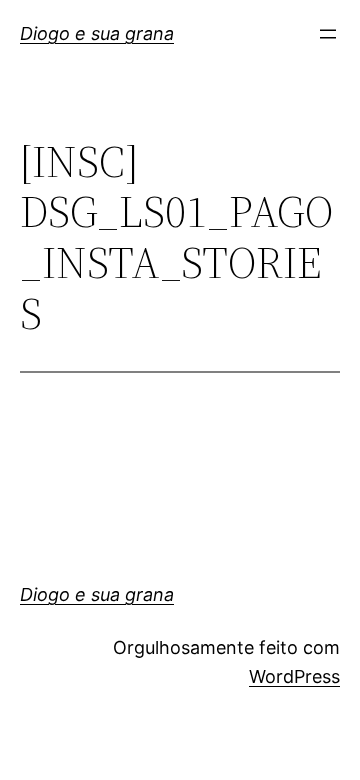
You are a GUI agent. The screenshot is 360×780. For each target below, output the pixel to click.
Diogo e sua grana (97, 33)
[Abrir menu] (328, 34)
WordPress (294, 676)
